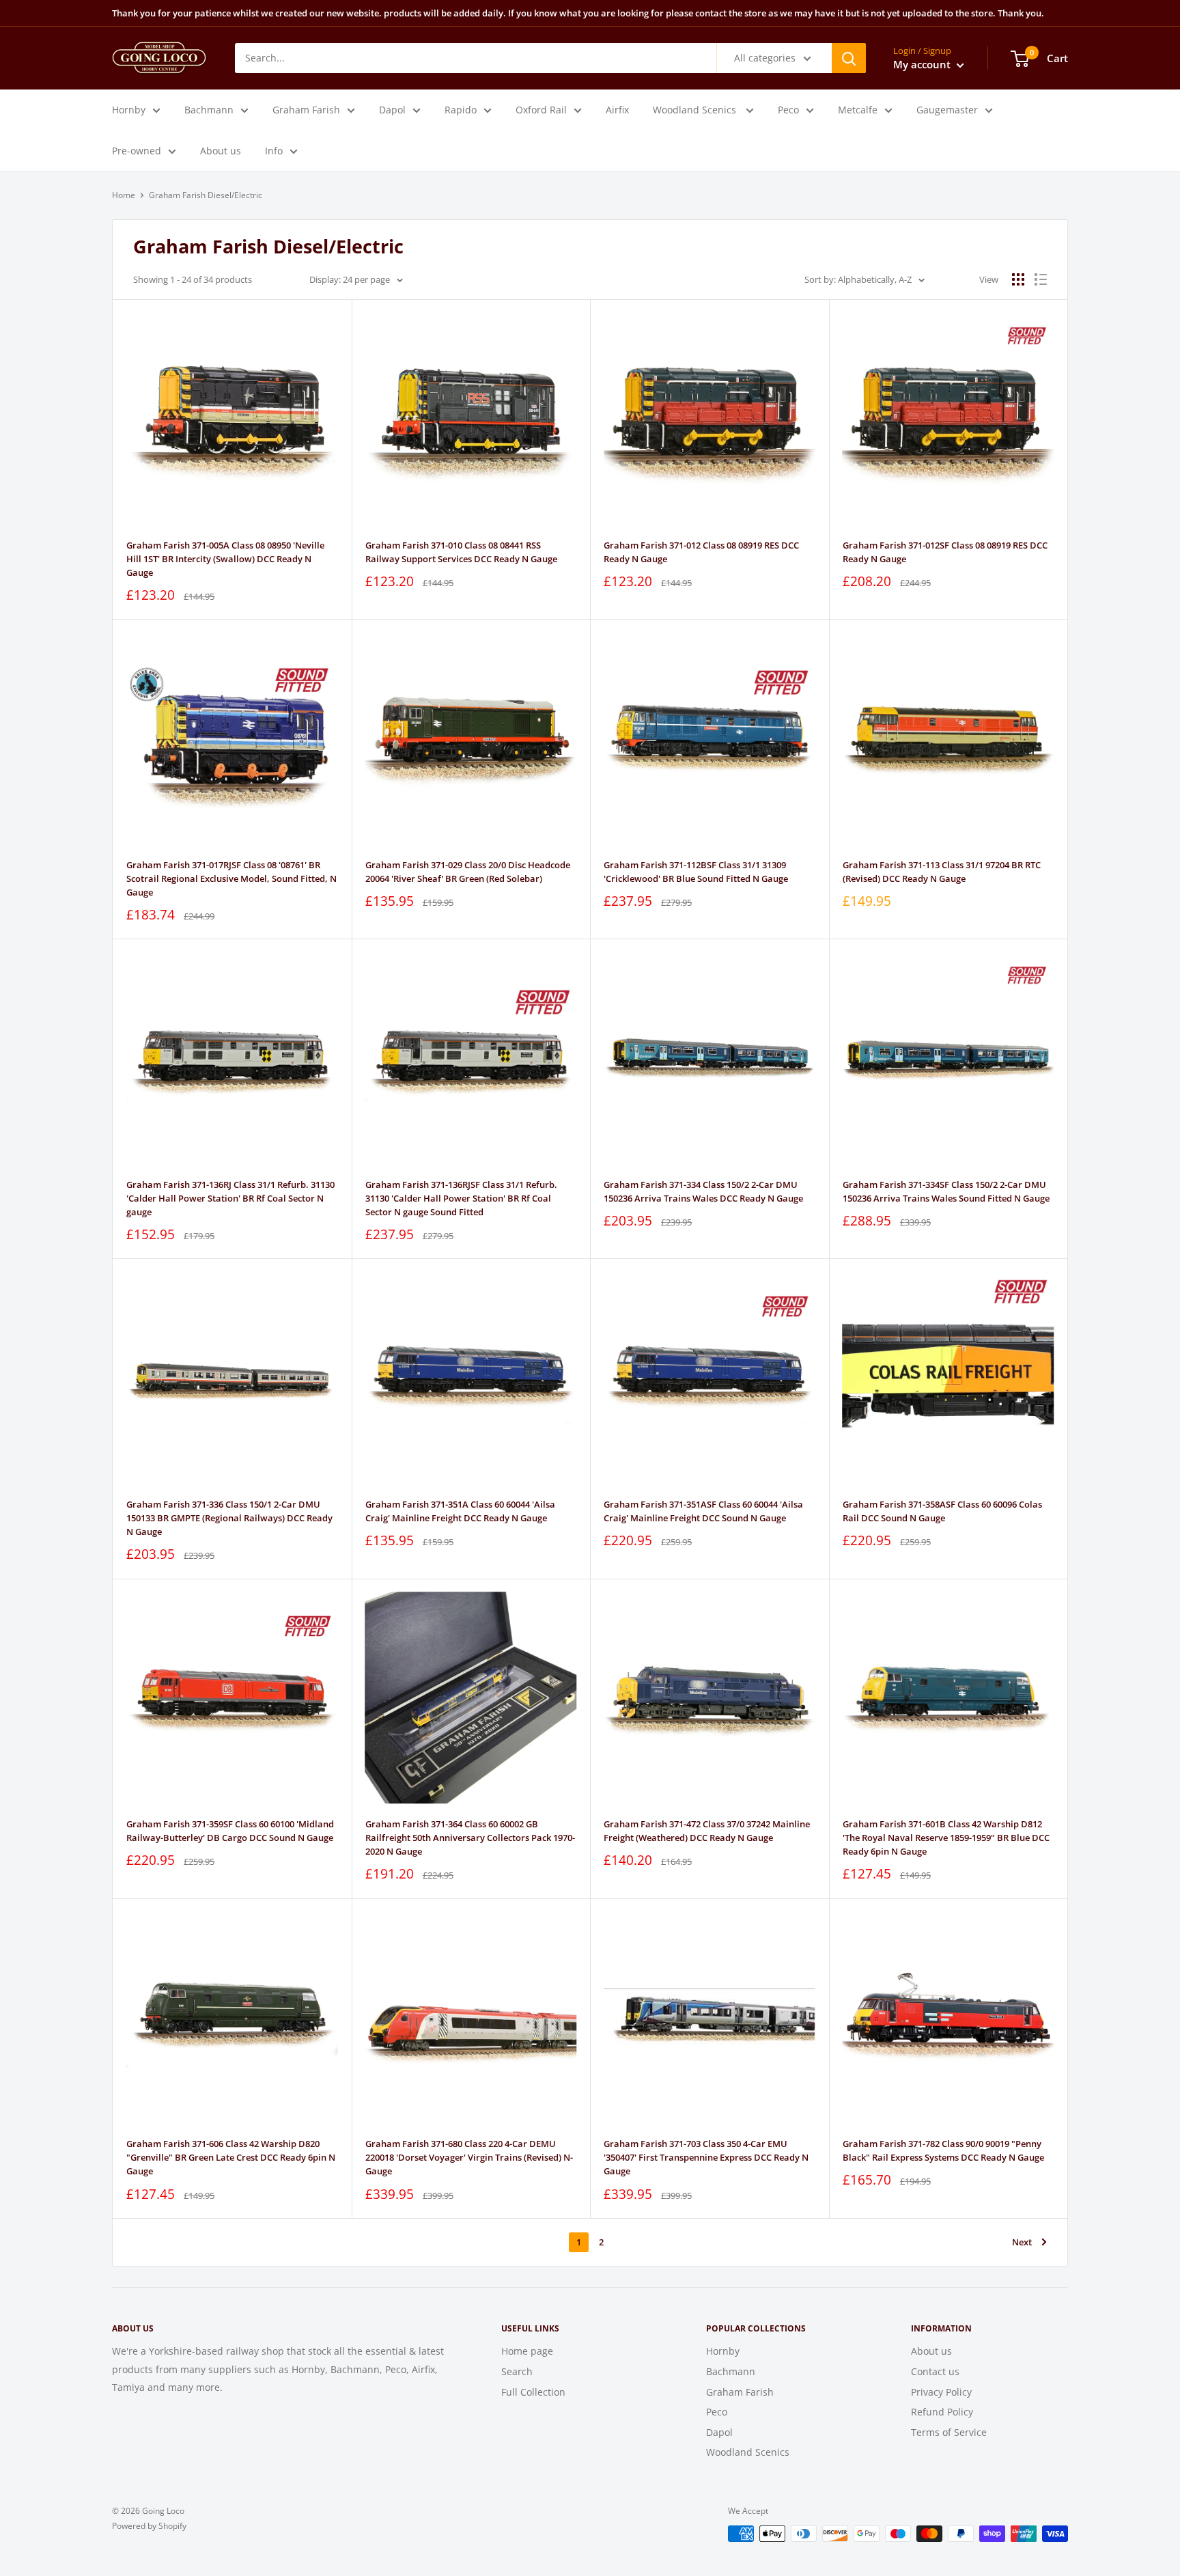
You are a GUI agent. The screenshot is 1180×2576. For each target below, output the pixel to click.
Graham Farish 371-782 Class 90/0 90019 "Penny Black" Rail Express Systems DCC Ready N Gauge (943, 2150)
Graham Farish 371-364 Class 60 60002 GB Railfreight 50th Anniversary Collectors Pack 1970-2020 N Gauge (470, 1838)
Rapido (461, 110)
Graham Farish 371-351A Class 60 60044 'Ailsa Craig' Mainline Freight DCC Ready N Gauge (460, 1511)
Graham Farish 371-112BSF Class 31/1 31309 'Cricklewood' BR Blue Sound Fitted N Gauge (696, 872)
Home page (527, 2351)
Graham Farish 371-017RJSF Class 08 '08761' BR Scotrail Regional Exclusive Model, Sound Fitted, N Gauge (231, 878)
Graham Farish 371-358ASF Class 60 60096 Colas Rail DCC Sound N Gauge (942, 1511)
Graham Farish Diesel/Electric (206, 195)
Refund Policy (942, 2412)
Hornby (129, 110)
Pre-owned (137, 151)
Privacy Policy (941, 2392)
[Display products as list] (1041, 279)
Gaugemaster (947, 110)
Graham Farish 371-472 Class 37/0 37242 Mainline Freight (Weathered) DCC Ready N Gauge (707, 1831)
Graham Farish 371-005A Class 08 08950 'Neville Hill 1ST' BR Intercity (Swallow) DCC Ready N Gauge (225, 559)
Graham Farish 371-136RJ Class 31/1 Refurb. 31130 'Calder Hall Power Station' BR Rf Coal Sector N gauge (230, 1198)
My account (923, 64)
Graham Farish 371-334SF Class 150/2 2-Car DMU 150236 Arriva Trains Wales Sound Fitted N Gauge (946, 1191)
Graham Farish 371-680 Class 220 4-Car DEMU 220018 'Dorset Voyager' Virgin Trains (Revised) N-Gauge (469, 2157)
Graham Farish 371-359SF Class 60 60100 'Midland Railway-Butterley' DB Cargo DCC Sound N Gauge (230, 1831)
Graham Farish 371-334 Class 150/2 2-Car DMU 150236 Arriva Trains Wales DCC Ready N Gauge (703, 1191)
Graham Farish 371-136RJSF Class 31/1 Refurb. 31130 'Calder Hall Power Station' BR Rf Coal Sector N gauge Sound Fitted (461, 1198)
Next (1022, 2242)
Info (274, 151)
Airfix (617, 110)
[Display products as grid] (1018, 279)
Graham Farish (306, 110)
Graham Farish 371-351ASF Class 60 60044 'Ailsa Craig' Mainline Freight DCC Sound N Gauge (703, 1511)
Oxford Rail (541, 110)
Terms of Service (949, 2432)
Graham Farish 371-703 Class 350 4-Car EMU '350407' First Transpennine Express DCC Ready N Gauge (706, 2157)
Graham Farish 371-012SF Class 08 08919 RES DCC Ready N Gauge (945, 552)
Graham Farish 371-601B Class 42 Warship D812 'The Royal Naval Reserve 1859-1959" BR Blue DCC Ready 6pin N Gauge (946, 1838)
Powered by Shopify (149, 2526)
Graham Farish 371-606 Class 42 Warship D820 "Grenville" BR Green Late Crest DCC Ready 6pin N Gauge (231, 2157)
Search (517, 2371)
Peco (788, 110)
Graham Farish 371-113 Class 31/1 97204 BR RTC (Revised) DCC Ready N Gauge (942, 872)
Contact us (935, 2371)
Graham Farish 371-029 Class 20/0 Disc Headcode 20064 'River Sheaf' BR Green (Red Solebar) (468, 872)
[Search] (849, 58)
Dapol (392, 110)
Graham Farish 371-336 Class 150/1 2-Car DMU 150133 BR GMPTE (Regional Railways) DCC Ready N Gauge (229, 1518)
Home (124, 195)
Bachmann (209, 110)
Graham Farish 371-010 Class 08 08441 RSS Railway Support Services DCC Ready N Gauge (461, 552)
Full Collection (533, 2392)
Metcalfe (858, 110)
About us (221, 151)
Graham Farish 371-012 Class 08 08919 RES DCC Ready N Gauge (701, 552)
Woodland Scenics (696, 110)
